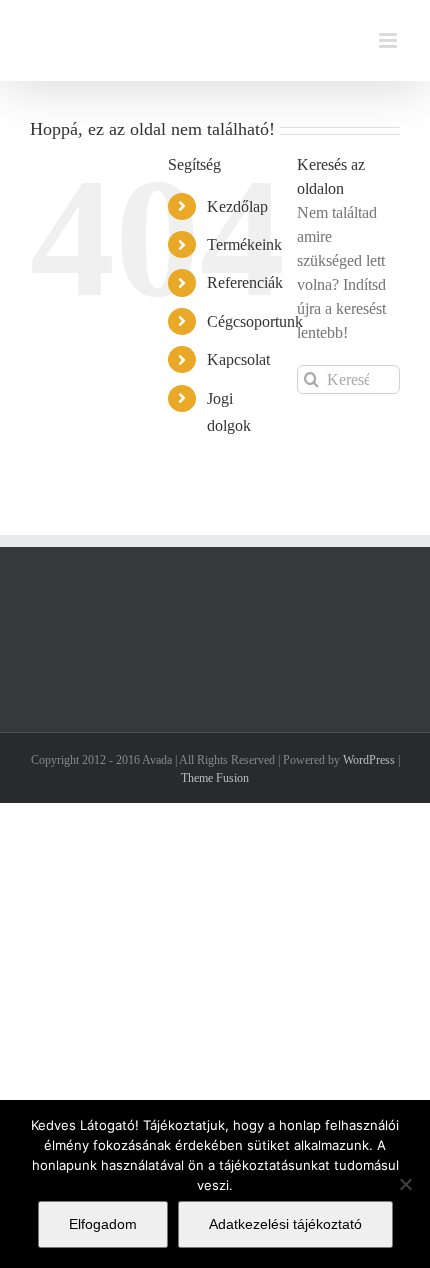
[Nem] (405, 1184)
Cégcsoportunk (255, 321)
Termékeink (244, 244)
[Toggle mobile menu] (389, 40)
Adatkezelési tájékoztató (285, 1224)
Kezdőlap (237, 206)
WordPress (369, 760)
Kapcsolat (238, 359)
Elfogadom (103, 1224)
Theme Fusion (215, 778)
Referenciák (245, 282)
